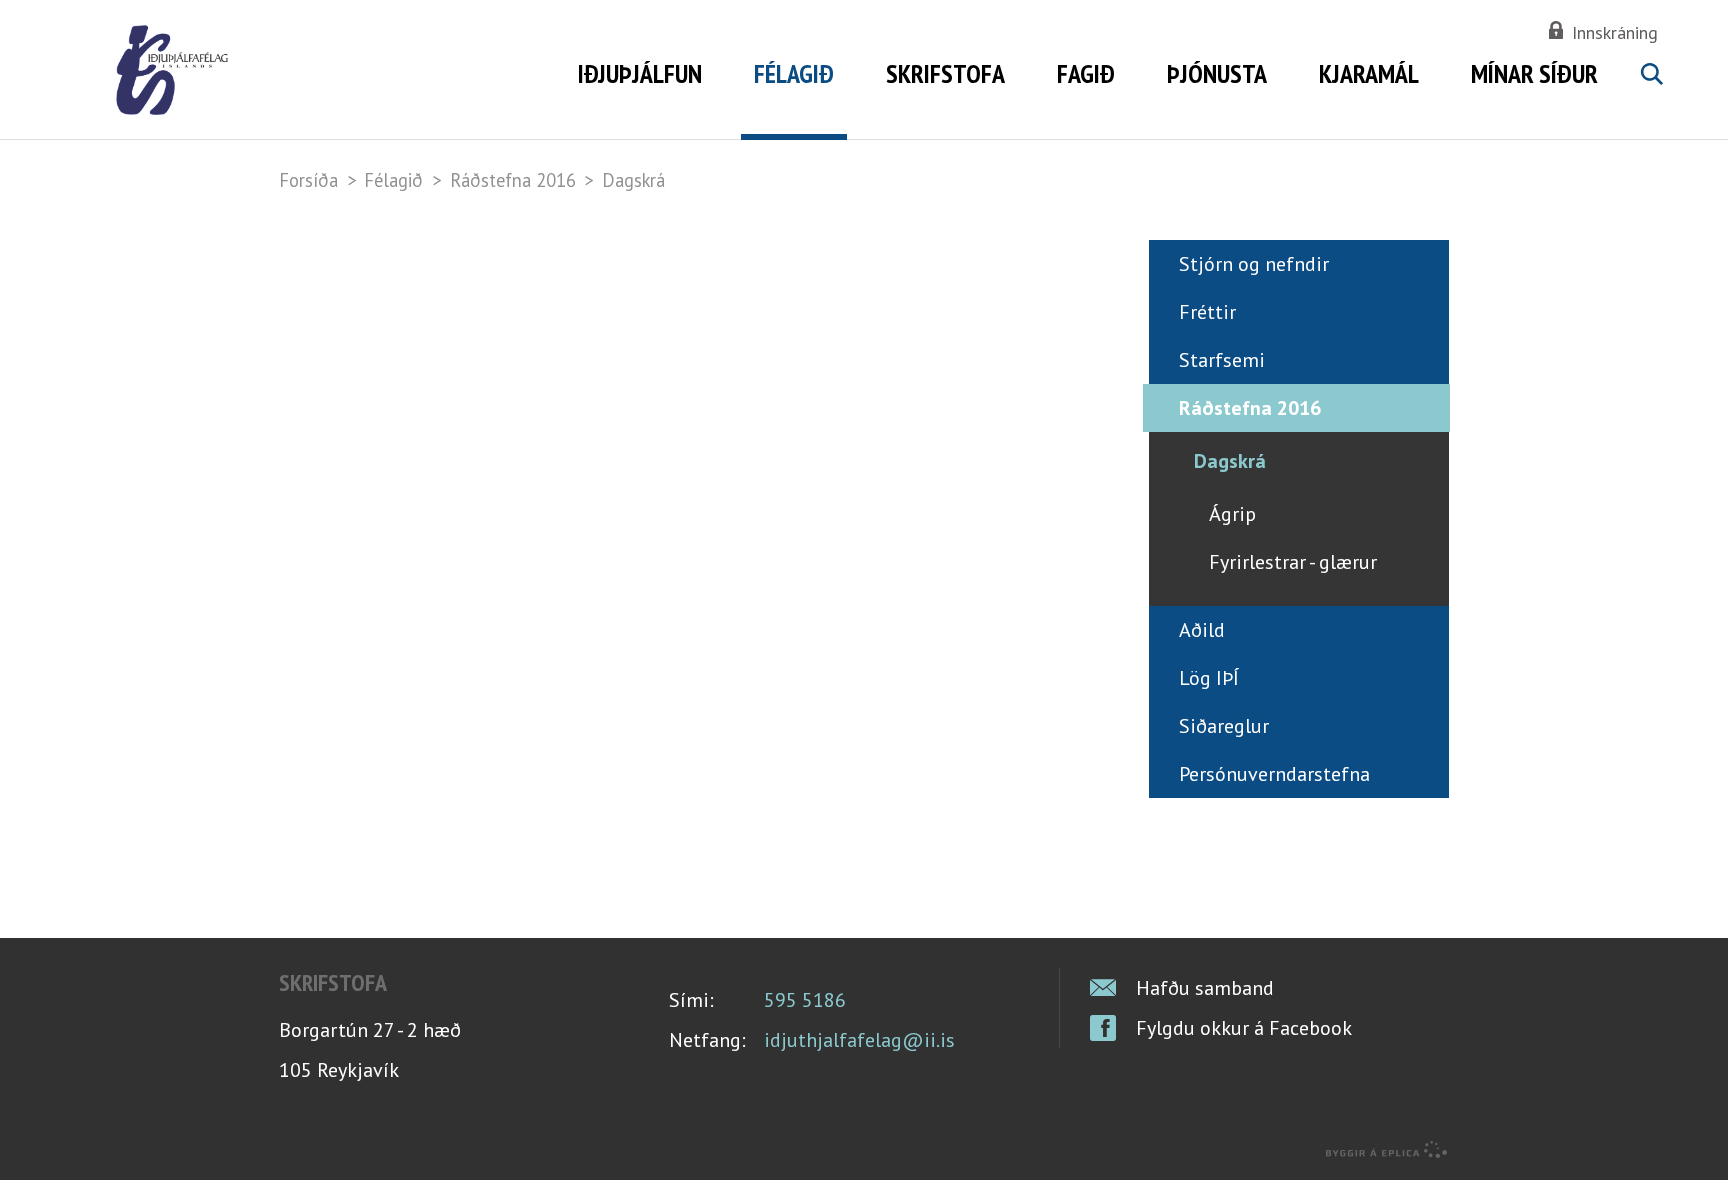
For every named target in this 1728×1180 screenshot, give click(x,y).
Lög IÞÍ (1209, 678)
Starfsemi (1222, 360)
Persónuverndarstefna (1274, 774)
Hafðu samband (1205, 988)
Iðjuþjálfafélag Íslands (316, 70)
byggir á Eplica (1387, 1150)
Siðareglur (1224, 726)
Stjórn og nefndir (1254, 264)
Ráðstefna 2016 (513, 180)
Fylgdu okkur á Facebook (1244, 1028)
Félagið (393, 180)
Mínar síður (1534, 73)
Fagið (1086, 73)
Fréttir (1207, 312)
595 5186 (805, 1000)
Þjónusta (1217, 73)
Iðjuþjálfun (640, 73)
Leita (1651, 97)
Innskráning (1615, 32)
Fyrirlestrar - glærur (1293, 562)
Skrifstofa (945, 73)
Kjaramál (1369, 73)
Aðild (1202, 630)
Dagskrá (633, 180)
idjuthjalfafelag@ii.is (859, 1040)
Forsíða (308, 180)
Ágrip (1232, 514)
